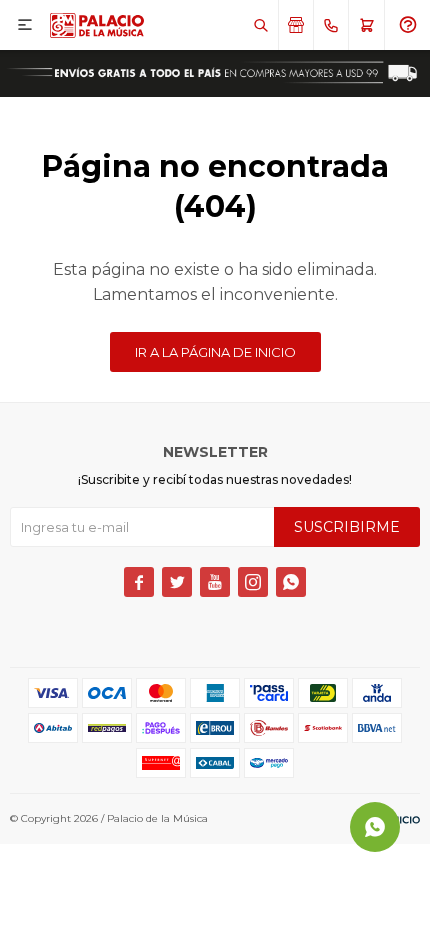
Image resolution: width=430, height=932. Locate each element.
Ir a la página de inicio (215, 352)
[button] (260, 25)
